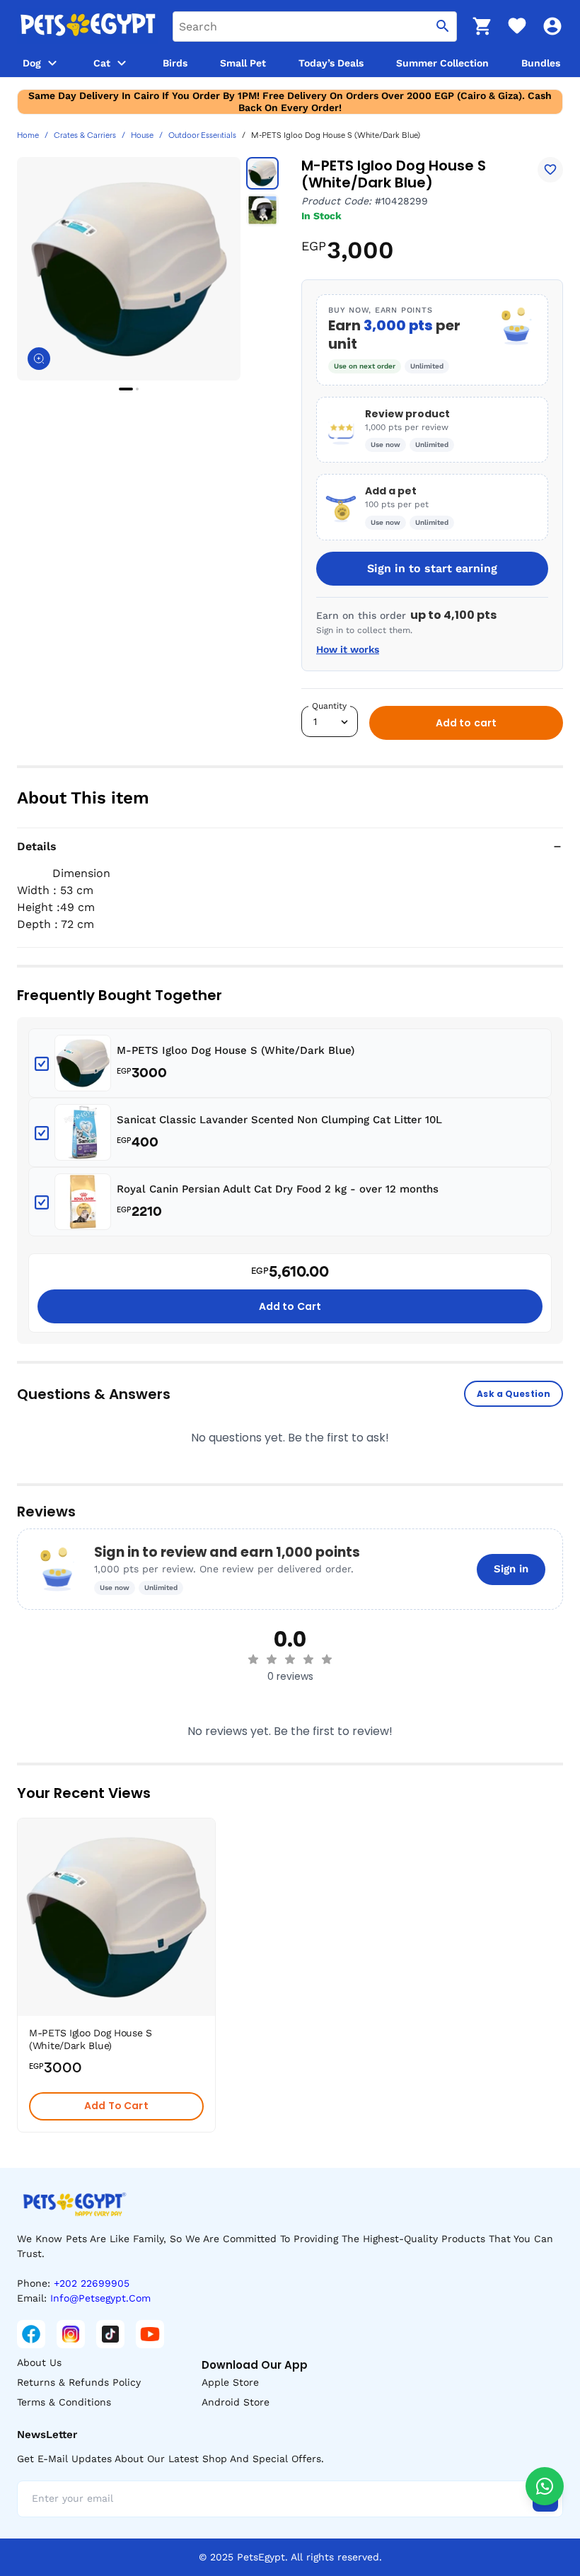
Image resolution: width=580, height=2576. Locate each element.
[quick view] (208, 1872)
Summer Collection (442, 63)
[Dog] (52, 63)
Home (28, 136)
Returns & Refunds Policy (79, 2382)
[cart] (482, 26)
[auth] (552, 26)
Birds (175, 63)
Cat (102, 63)
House (142, 136)
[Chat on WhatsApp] (545, 2486)
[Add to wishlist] (550, 170)
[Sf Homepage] (88, 26)
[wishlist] (517, 26)
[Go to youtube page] (150, 2334)
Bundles (541, 63)
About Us (39, 2362)
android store (236, 2402)
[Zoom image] (39, 359)
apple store (230, 2382)
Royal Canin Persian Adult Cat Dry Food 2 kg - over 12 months (278, 1189)
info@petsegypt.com (100, 2298)
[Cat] (122, 63)
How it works (348, 649)
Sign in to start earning (432, 568)
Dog (32, 63)
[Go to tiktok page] (110, 2334)
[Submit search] (443, 27)
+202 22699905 (92, 2283)
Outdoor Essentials (202, 136)
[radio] (253, 1659)
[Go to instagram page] (71, 2334)
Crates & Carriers (85, 136)
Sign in (511, 1569)
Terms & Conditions (64, 2402)
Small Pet (243, 63)
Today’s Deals (331, 63)
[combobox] (315, 27)
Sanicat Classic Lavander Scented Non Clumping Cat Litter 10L (279, 1120)
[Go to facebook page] (31, 2334)
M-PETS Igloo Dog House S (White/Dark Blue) (236, 1050)
